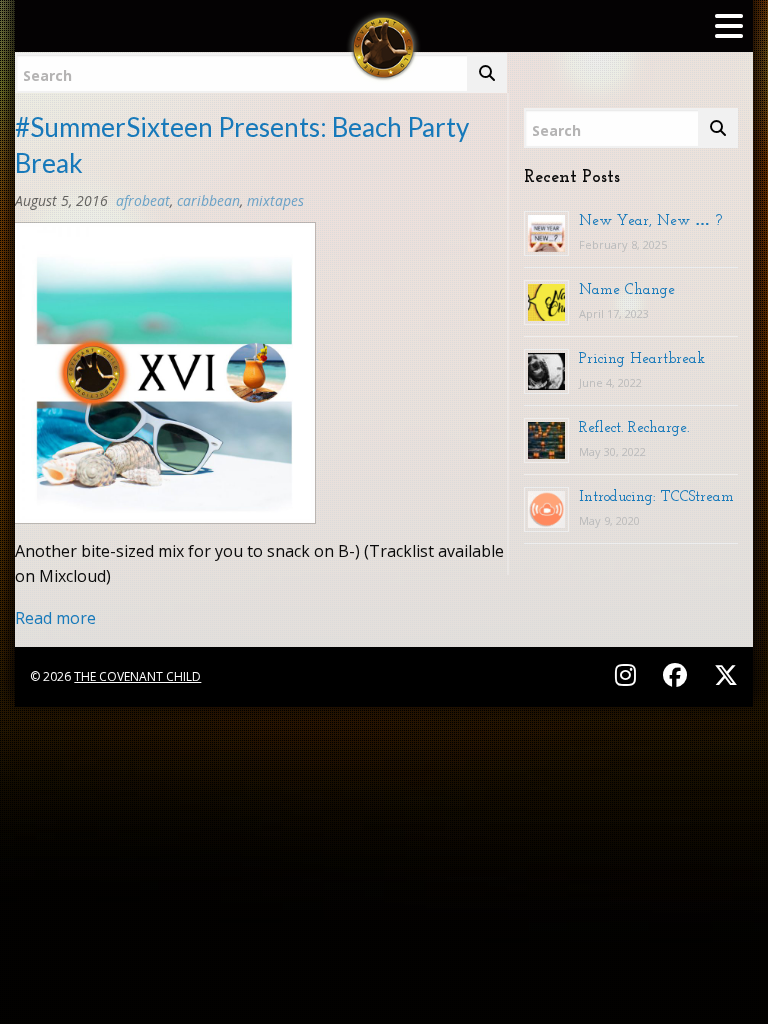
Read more (55, 618)
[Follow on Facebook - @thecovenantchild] (678, 674)
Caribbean (208, 200)
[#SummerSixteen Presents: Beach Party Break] (165, 379)
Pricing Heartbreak (642, 358)
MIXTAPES (275, 200)
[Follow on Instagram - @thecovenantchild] (628, 674)
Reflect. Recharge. (634, 427)
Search (47, 75)
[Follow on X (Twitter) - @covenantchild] (722, 674)
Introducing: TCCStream (656, 496)
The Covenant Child (137, 676)
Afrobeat (143, 200)
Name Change (627, 289)
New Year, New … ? (650, 220)
